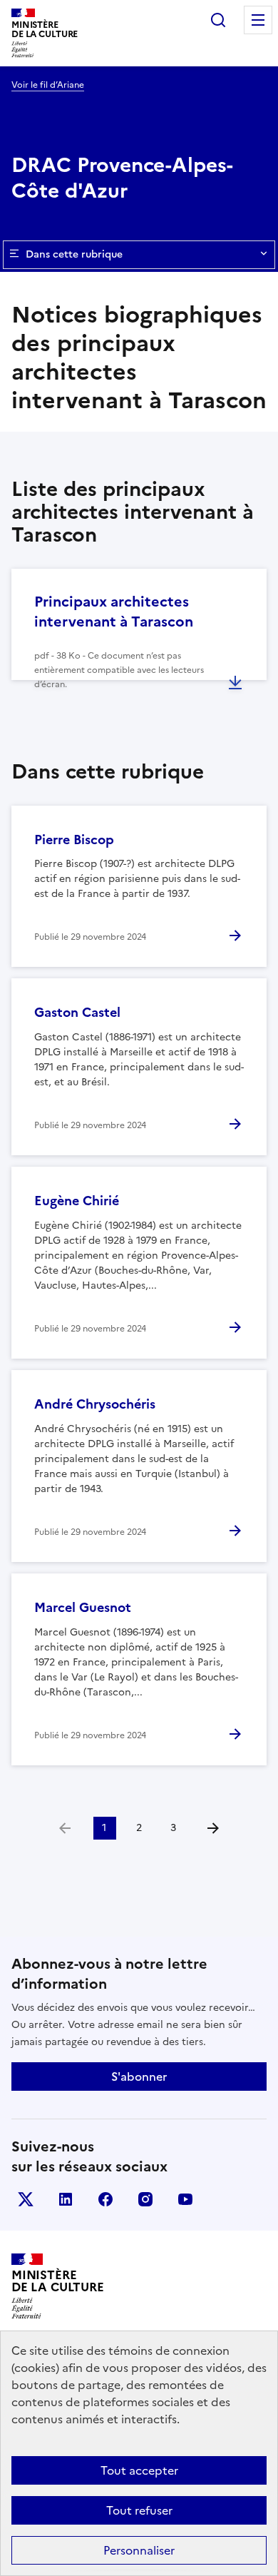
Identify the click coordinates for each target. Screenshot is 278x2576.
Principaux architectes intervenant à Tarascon (114, 612)
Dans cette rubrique (74, 254)
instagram (145, 2199)
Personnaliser (139, 2550)
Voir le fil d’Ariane (48, 85)
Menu (258, 20)
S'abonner (139, 2076)
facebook (105, 2199)
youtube (185, 2199)
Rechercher (218, 20)
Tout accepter (139, 2470)
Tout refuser (139, 2510)
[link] (65, 1828)
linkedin (66, 2199)
